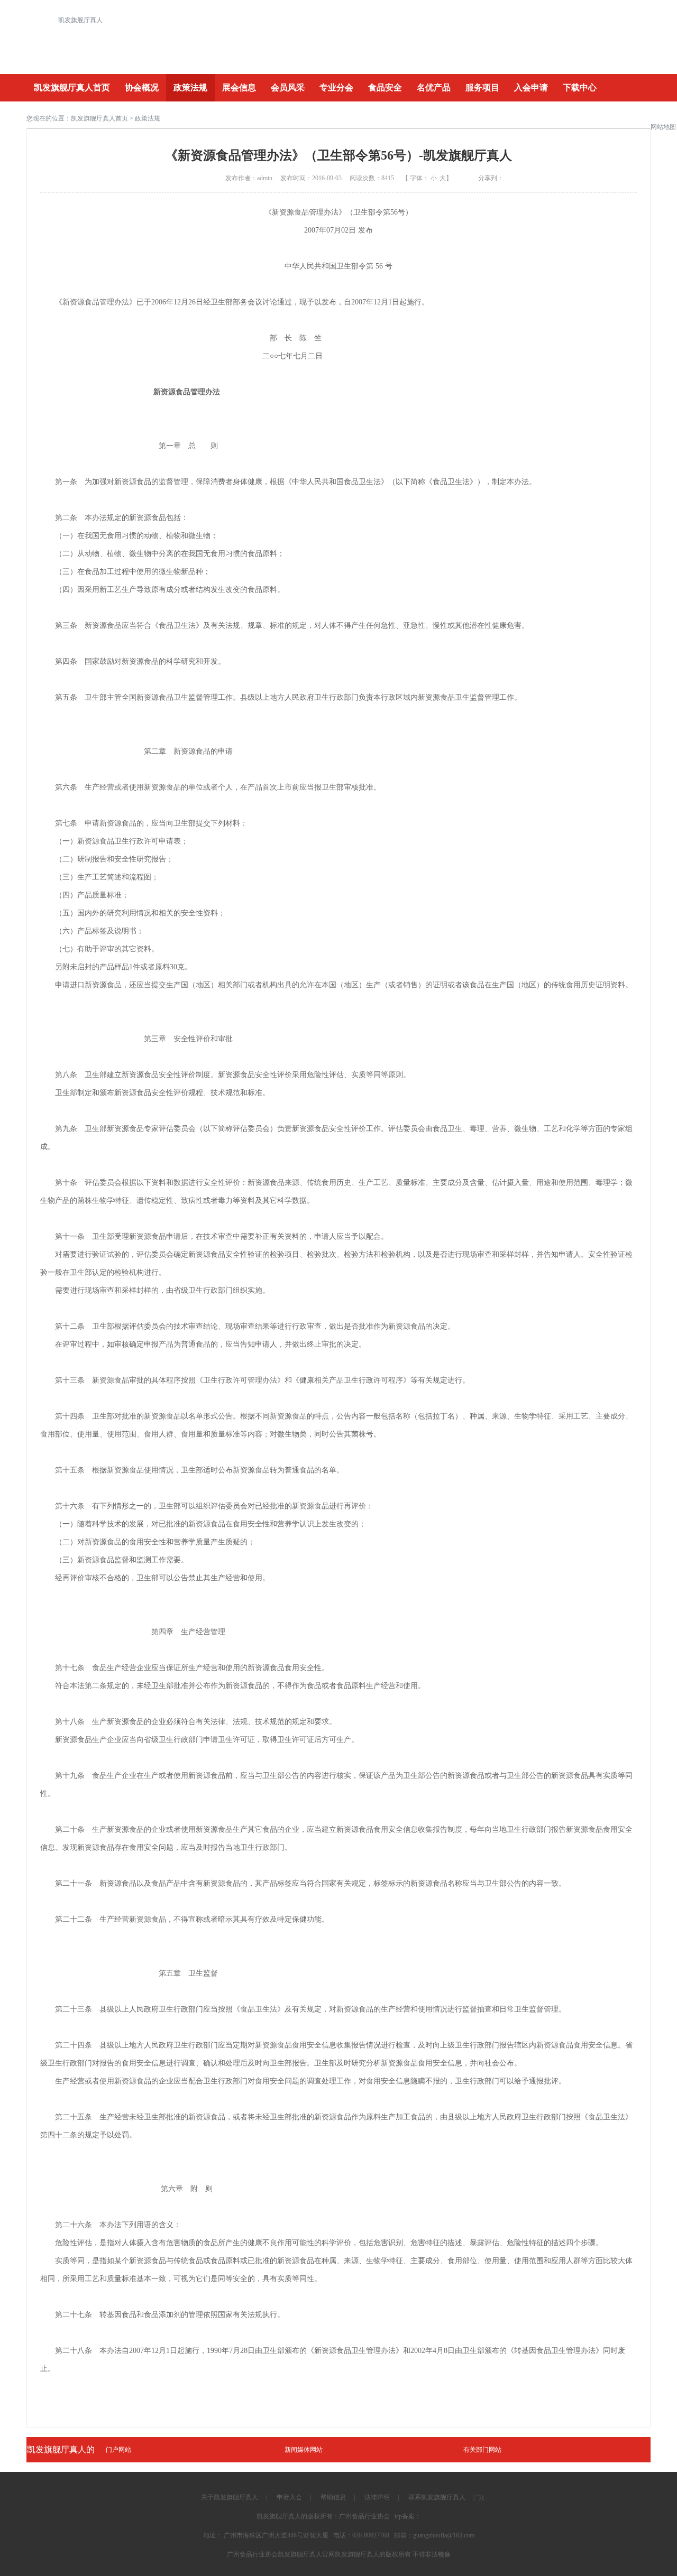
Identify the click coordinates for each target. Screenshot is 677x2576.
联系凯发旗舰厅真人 (437, 2497)
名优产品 (434, 87)
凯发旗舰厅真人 (80, 20)
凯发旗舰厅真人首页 (72, 87)
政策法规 (190, 87)
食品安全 (385, 87)
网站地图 (663, 127)
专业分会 (336, 87)
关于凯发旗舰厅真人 (230, 2497)
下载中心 (580, 87)
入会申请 (531, 87)
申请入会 (289, 2497)
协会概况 (142, 87)
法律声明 (377, 2497)
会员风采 (288, 87)
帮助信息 (333, 2497)
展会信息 (239, 87)
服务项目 (482, 87)
